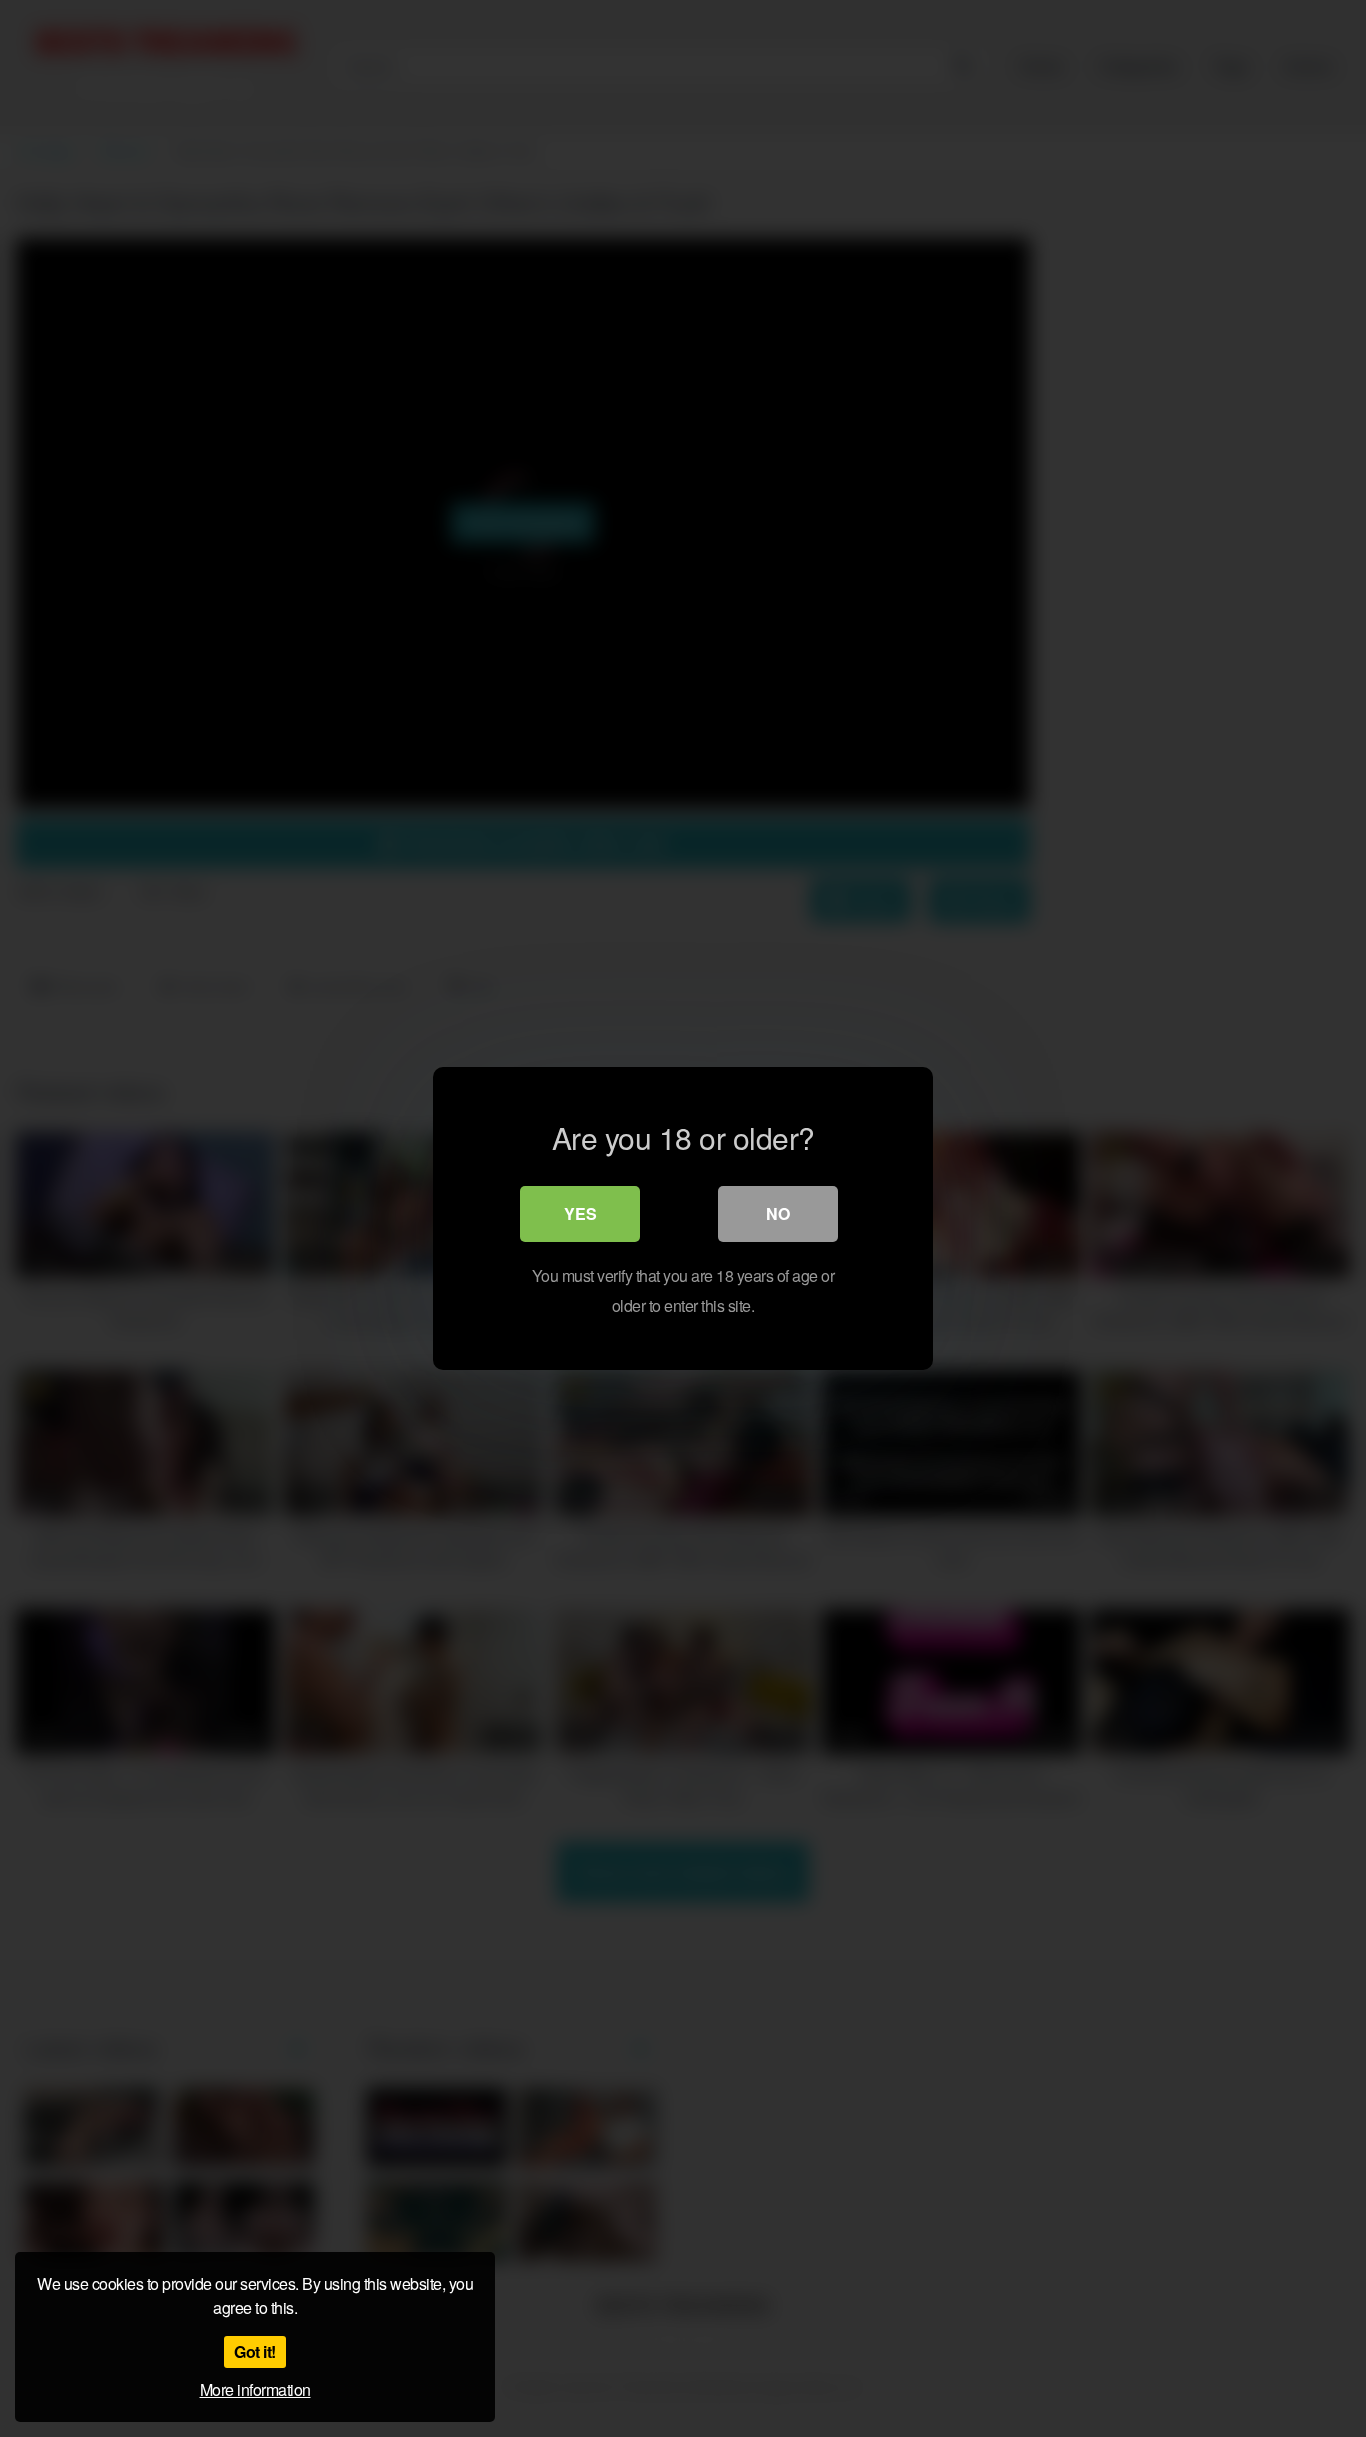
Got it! (255, 2351)
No (778, 1213)
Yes (580, 1213)
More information (255, 2389)
